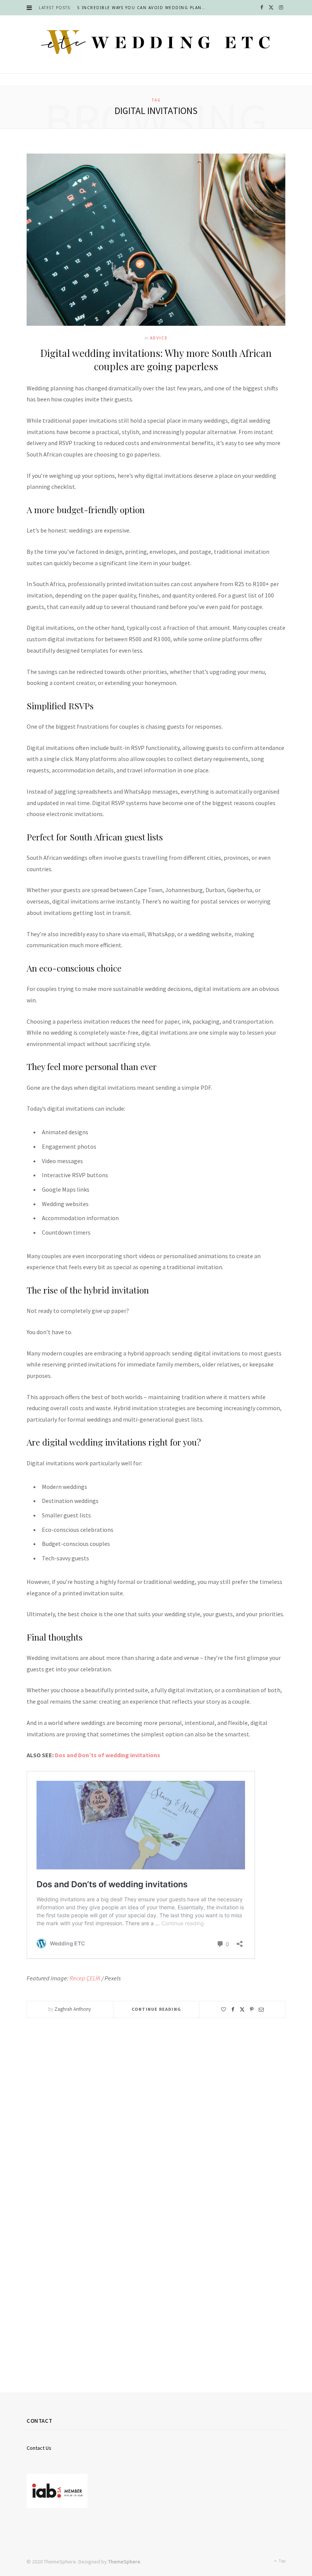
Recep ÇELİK (85, 1978)
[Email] (261, 2009)
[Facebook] (233, 2009)
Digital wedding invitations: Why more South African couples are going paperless (156, 360)
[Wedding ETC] (156, 42)
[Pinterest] (252, 2009)
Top (282, 2561)
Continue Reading (156, 2009)
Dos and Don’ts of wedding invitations (107, 1755)
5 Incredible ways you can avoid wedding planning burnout (143, 8)
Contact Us (39, 2448)
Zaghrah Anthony (73, 2009)
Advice (159, 338)
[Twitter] (242, 2009)
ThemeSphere (124, 2562)
